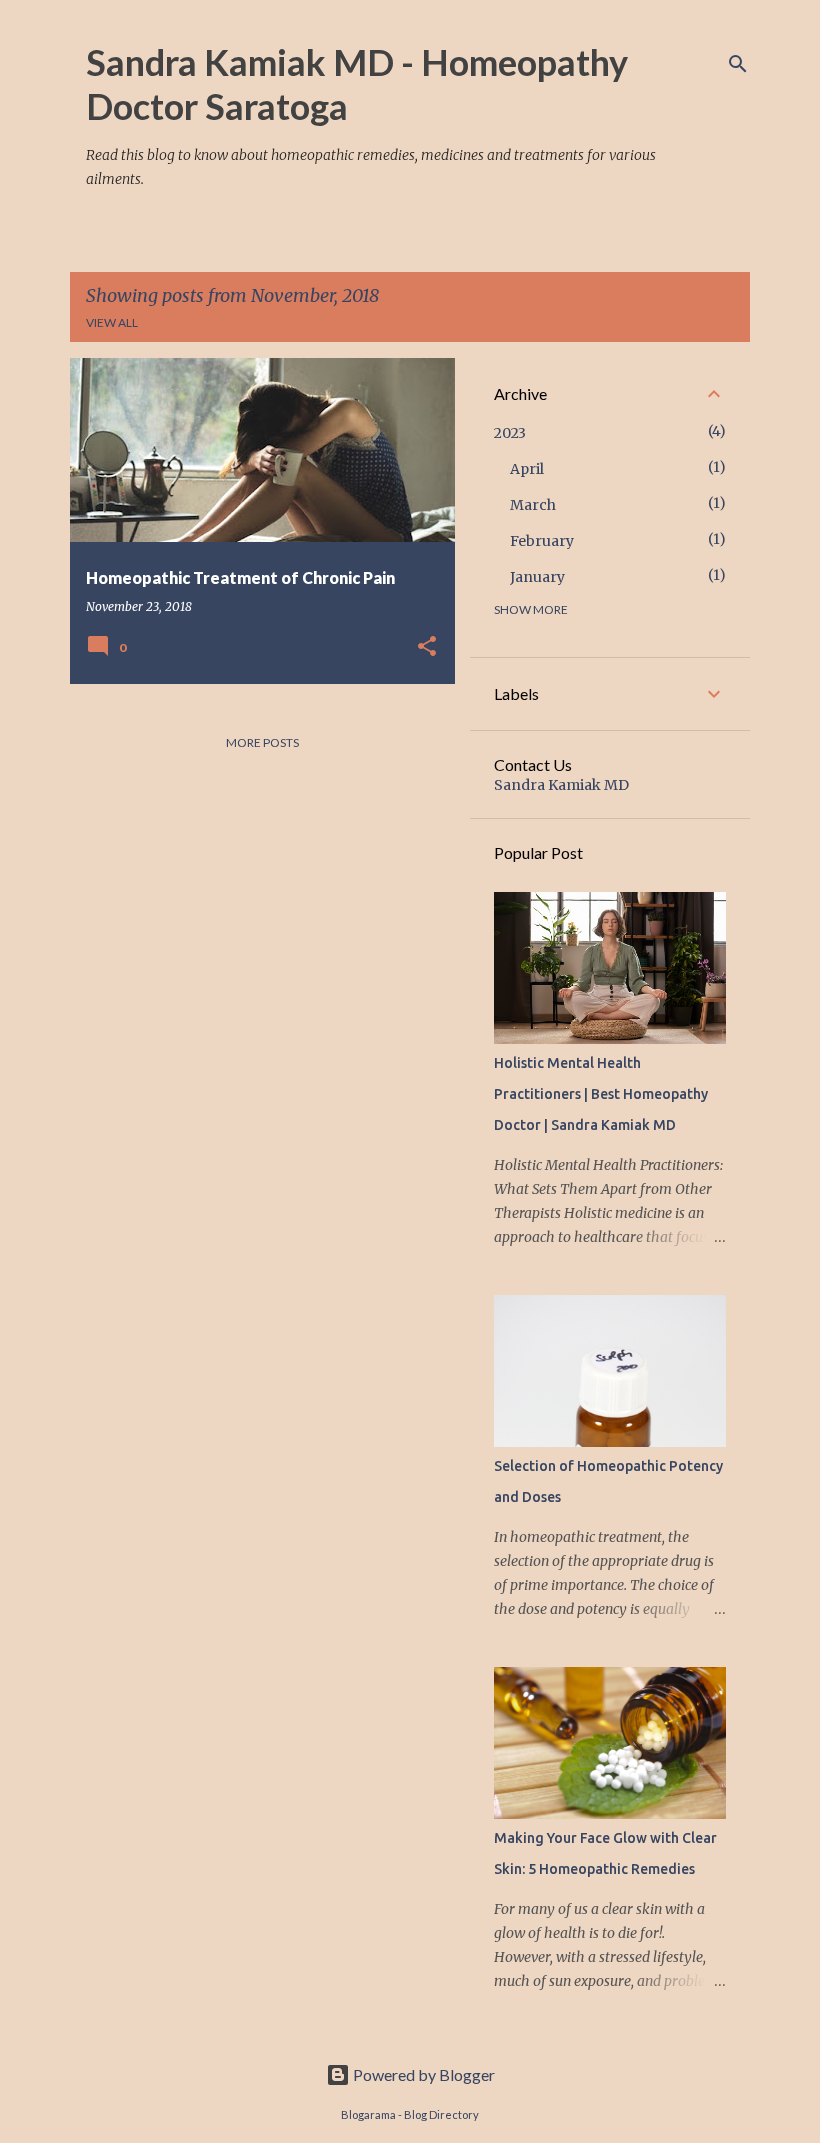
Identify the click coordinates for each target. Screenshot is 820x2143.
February (542, 541)
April (527, 469)
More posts (262, 742)
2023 (510, 433)
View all (112, 322)
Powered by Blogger (422, 2074)
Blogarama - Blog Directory (410, 2114)
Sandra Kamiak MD (561, 785)
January (537, 577)
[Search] (738, 64)
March (533, 505)
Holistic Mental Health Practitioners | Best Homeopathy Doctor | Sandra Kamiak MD (601, 1094)
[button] (427, 647)
